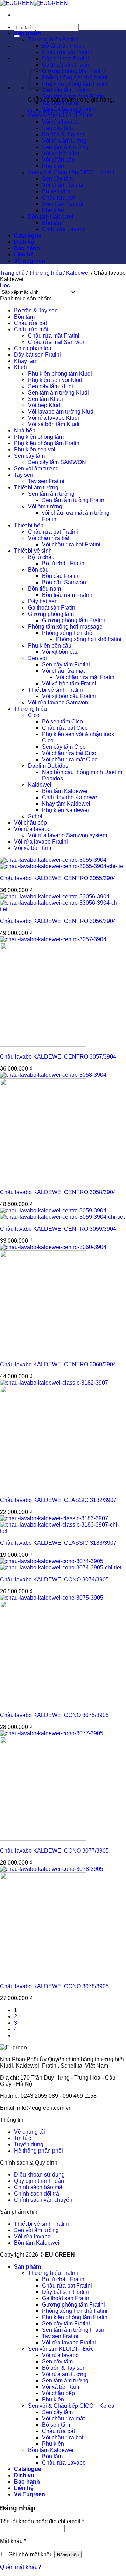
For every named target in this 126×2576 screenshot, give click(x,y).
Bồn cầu (38, 570)
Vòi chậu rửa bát (63, 204)
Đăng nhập (68, 2555)
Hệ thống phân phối (38, 2151)
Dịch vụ (24, 242)
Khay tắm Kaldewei (66, 804)
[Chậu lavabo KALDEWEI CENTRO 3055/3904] (62, 863)
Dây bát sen (43, 601)
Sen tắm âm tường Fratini (74, 96)
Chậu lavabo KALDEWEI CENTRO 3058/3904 (58, 1192)
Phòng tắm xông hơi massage (65, 627)
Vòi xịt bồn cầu (60, 652)
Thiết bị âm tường (36, 487)
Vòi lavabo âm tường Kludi (61, 412)
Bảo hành (27, 248)
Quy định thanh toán (39, 2181)
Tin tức (23, 2138)
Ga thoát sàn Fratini (66, 65)
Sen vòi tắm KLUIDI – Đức (61, 115)
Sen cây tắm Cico (64, 747)
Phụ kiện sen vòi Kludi (56, 380)
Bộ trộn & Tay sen (64, 134)
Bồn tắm (52, 223)
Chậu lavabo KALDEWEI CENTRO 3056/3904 (58, 921)
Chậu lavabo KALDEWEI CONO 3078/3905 (54, 1986)
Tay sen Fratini (60, 103)
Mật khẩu (13, 2541)
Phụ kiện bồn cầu (50, 646)
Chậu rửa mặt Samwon (57, 342)
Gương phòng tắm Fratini (73, 71)
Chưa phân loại (33, 348)
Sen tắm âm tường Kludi (58, 393)
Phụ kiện (53, 166)
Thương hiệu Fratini (53, 40)
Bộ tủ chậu (41, 557)
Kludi (20, 367)
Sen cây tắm (57, 128)
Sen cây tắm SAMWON (57, 462)
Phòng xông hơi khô (67, 633)
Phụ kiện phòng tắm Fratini (75, 84)
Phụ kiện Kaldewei (65, 810)
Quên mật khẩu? (20, 2567)
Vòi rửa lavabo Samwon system (68, 835)
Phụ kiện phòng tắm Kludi (60, 374)
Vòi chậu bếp (58, 160)
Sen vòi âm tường (36, 469)
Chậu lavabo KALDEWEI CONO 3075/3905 (54, 1715)
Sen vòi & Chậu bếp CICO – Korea (71, 172)
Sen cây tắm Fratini (66, 90)
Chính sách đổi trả (37, 2194)
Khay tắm (26, 361)
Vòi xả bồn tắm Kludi (54, 424)
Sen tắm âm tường (65, 147)
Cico (34, 715)
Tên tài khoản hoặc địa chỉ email (42, 2521)
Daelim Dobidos (48, 766)
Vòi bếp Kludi (45, 405)
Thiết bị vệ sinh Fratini (55, 690)
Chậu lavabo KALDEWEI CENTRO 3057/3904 (58, 1057)
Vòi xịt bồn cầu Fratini (69, 696)
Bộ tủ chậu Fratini (64, 46)
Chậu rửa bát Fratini (67, 52)
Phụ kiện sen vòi (35, 450)
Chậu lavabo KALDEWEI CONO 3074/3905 (54, 1579)
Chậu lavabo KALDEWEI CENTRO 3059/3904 (58, 1229)
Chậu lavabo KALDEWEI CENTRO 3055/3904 (58, 878)
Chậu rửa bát (58, 198)
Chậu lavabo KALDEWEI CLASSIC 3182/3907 (58, 1500)
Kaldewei (78, 273)
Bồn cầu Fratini (61, 576)
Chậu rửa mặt (31, 329)
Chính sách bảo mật (39, 2187)
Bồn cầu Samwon (64, 582)
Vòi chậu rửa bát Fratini (71, 544)
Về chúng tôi (30, 2132)
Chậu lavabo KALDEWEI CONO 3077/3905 (54, 1851)
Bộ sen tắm (56, 191)
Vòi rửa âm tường (64, 141)
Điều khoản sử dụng (39, 2175)
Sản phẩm (27, 33)
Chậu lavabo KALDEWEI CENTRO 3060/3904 (58, 1364)
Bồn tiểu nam (44, 589)
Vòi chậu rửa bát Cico (69, 753)
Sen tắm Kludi (45, 399)
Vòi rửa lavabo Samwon (58, 702)
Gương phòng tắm (51, 614)
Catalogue (28, 236)
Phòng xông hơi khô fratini (75, 77)
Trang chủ (12, 273)
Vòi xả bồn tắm (61, 153)
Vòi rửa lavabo (60, 122)
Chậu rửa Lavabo (64, 229)
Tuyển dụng (29, 2144)
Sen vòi (37, 658)
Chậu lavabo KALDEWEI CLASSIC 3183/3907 (58, 1543)
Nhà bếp (25, 431)
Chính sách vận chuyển (43, 2200)
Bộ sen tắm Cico (62, 721)
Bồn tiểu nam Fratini (67, 595)
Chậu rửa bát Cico (65, 728)
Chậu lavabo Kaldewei (70, 797)
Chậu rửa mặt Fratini (54, 336)
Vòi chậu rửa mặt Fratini (86, 677)
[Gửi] (17, 36)
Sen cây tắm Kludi (51, 386)
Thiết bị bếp (29, 525)
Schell (36, 816)
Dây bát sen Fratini (65, 58)
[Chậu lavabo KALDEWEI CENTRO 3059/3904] (62, 1214)
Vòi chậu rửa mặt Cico (70, 759)
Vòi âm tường (45, 506)
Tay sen (24, 475)
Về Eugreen (30, 261)
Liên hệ (24, 255)
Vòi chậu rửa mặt (63, 185)
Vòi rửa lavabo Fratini (69, 109)
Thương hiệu (45, 273)
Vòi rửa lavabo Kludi (54, 418)
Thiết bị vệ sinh (33, 551)
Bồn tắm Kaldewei (51, 217)
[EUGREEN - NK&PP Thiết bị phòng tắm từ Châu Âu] (34, 3)
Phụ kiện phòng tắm (39, 437)
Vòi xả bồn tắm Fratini (69, 684)
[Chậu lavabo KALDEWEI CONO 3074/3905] (61, 1564)
